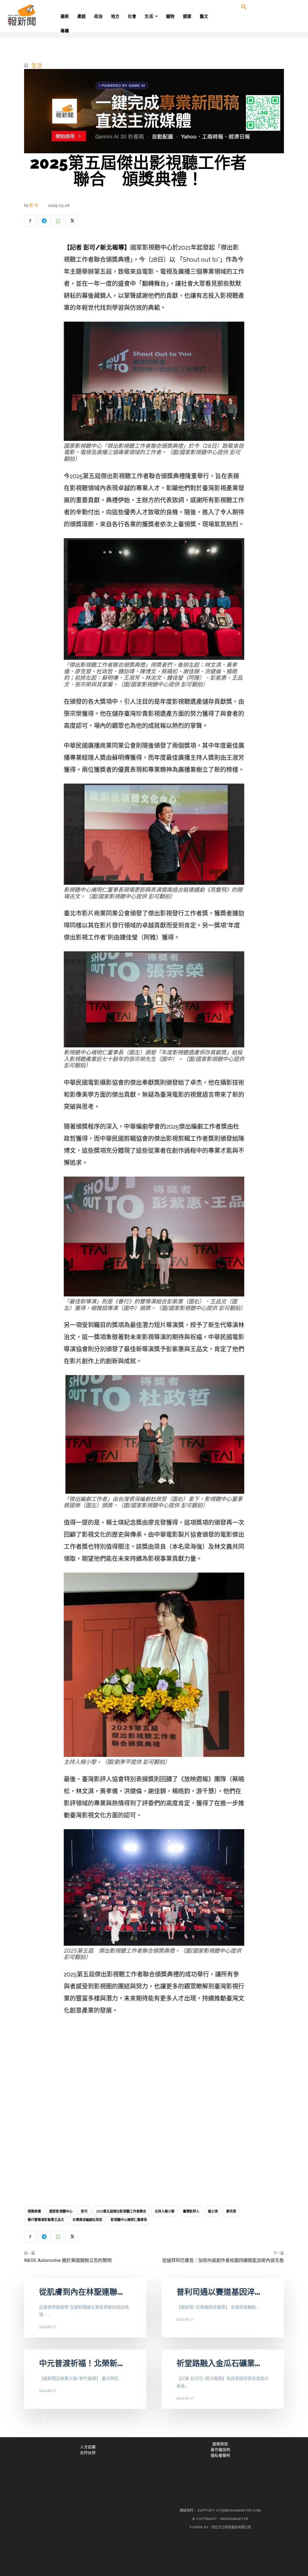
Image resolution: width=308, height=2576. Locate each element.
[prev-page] (28, 2419)
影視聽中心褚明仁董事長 (129, 2220)
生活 (37, 65)
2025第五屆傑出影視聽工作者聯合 (121, 2211)
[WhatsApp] (58, 221)
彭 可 (34, 205)
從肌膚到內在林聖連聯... (81, 2292)
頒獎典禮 (34, 2211)
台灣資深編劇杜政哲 (87, 2220)
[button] (244, 7)
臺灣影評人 (191, 2211)
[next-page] (37, 2419)
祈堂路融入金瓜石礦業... (218, 2363)
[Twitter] (72, 221)
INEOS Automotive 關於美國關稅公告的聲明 (68, 2260)
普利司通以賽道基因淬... (218, 2292)
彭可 (84, 2211)
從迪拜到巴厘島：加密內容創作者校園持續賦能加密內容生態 (223, 2260)
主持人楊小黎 (165, 2211)
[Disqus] (154, 2112)
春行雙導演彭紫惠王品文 (46, 2220)
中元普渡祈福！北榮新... (81, 2363)
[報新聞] (39, 15)
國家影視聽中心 (61, 2211)
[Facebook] (30, 221)
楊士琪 (213, 2211)
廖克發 (231, 2211)
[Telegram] (44, 221)
